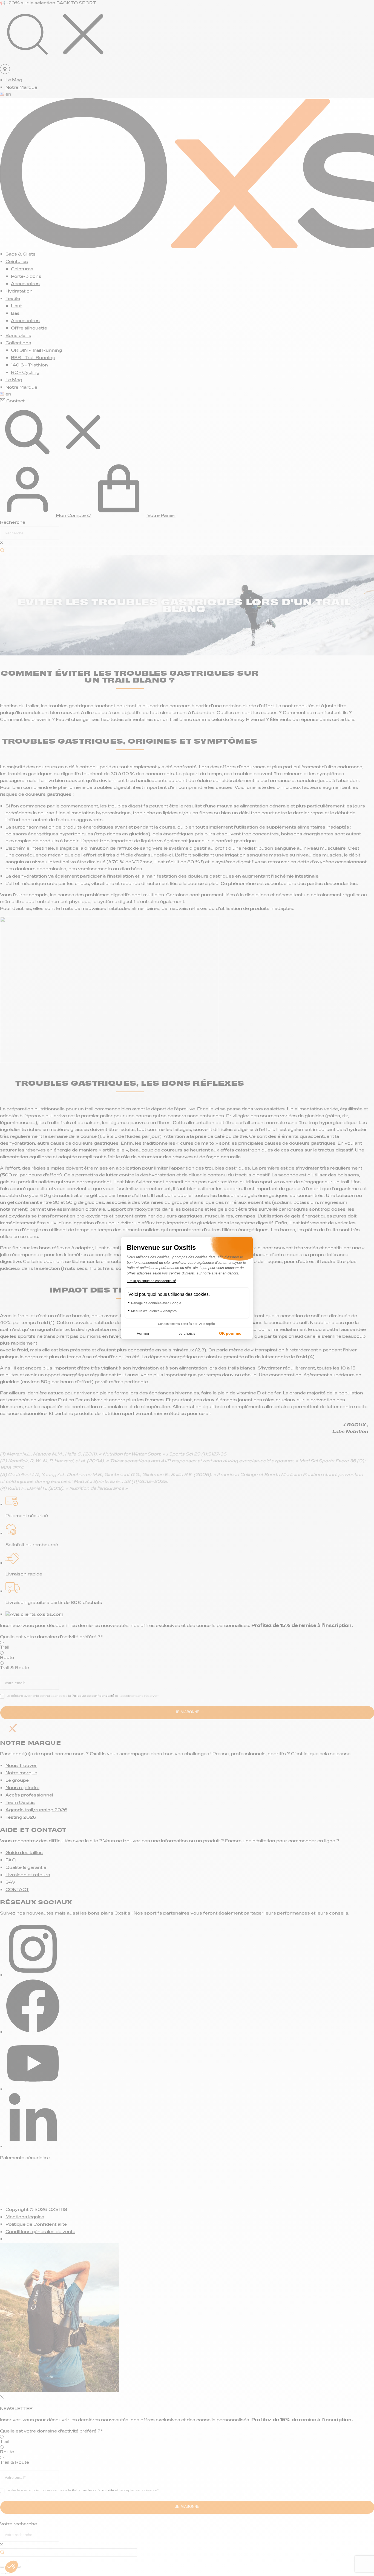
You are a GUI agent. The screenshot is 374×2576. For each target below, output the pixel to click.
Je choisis (187, 1333)
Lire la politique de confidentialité (151, 1281)
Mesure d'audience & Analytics (154, 1311)
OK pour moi (231, 1333)
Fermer (143, 1333)
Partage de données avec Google (156, 1303)
